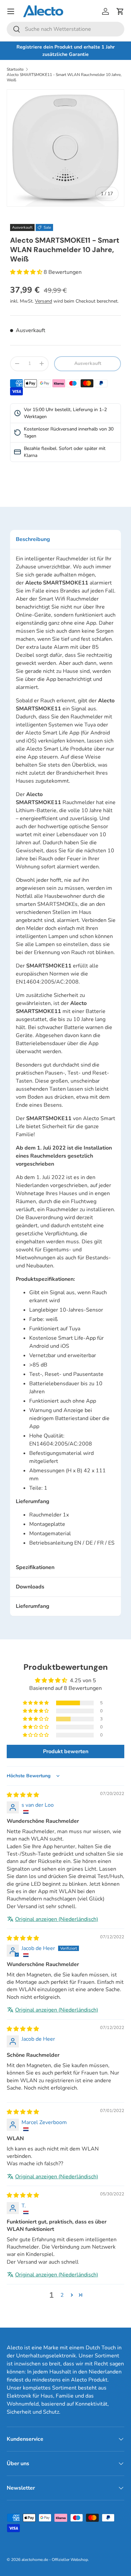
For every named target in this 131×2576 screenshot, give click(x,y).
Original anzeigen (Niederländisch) (57, 1919)
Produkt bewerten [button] (66, 1751)
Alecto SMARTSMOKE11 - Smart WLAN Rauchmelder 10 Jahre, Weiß (64, 77)
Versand (43, 301)
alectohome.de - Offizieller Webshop (55, 2560)
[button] (120, 11)
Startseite (15, 69)
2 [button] (62, 2295)
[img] (23, 1795)
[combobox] (65, 29)
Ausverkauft (88, 363)
